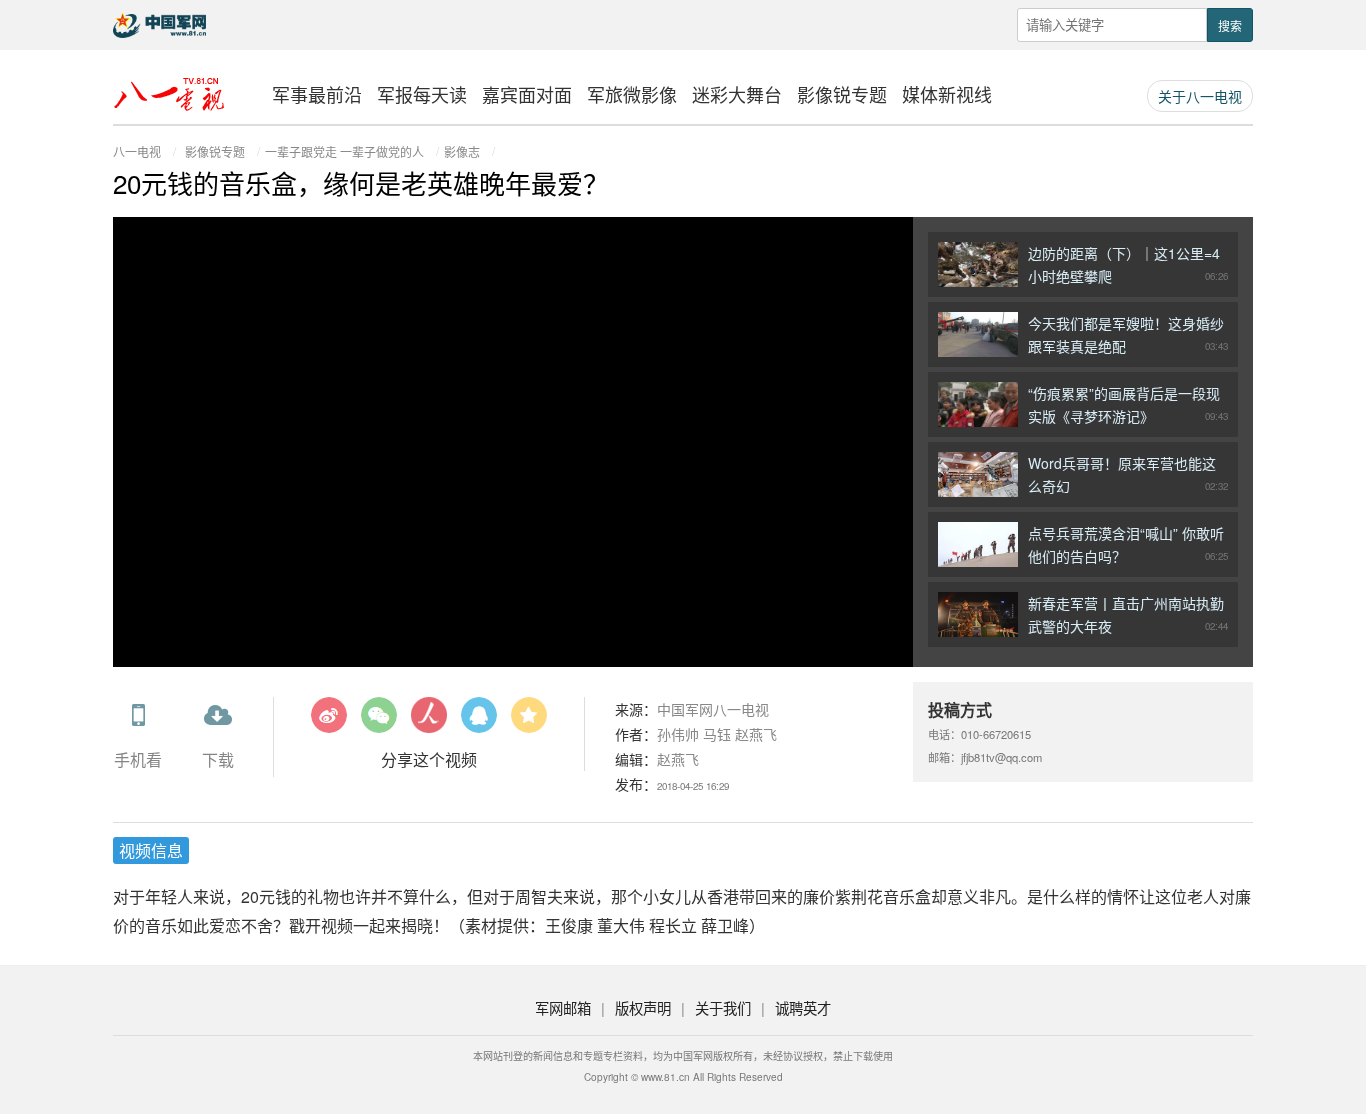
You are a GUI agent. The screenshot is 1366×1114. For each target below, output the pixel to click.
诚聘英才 (803, 1007)
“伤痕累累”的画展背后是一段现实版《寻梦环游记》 (1128, 404)
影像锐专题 (842, 94)
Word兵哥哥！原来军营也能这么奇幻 (1128, 474)
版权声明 (643, 1007)
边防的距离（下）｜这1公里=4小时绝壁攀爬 (1128, 264)
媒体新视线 (947, 94)
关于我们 (723, 1007)
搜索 (1230, 25)
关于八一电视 (1200, 96)
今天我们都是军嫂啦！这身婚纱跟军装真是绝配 (1128, 334)
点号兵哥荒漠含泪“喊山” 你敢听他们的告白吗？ (1128, 544)
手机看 (138, 759)
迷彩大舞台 (737, 94)
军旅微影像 (632, 94)
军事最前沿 (317, 94)
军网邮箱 (563, 1007)
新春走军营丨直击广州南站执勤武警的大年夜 (1128, 614)
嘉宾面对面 (527, 94)
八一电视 (137, 151)
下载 (218, 759)
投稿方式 (960, 709)
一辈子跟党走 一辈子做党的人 (344, 151)
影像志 (462, 151)
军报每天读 (422, 94)
